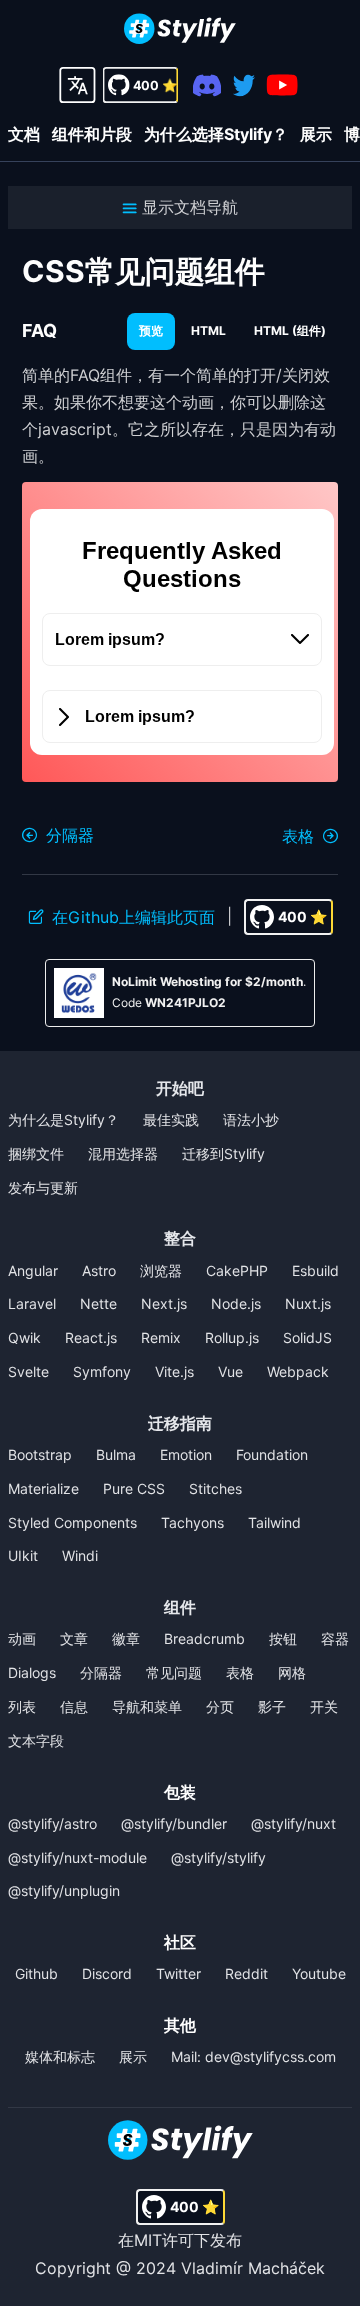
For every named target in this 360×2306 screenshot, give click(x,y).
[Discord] (207, 85)
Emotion (186, 1454)
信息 (74, 1706)
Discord (107, 1973)
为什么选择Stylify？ (216, 134)
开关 (324, 1706)
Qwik (24, 1337)
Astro (99, 1270)
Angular (33, 1270)
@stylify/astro (52, 1823)
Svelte (28, 1371)
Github (36, 1973)
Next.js (164, 1303)
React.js (91, 1337)
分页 (220, 1706)
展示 (316, 134)
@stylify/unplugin (64, 1890)
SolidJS (307, 1337)
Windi (80, 1555)
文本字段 (36, 1740)
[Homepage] (180, 30)
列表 (22, 1706)
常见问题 (174, 1672)
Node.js (236, 1303)
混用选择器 (123, 1153)
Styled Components (72, 1522)
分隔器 (101, 1672)
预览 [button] (151, 330)
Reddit (246, 1973)
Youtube (319, 1973)
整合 (180, 1238)
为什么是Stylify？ (63, 1119)
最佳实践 (171, 1119)
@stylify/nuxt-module (77, 1857)
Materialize (43, 1488)
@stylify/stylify (218, 1857)
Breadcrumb (204, 1638)
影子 (272, 1706)
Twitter (178, 1973)
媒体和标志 (60, 2056)
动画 (22, 1638)
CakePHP (237, 1270)
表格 (240, 1672)
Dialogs (32, 1672)
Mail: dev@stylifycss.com (253, 2056)
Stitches (215, 1488)
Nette (98, 1303)
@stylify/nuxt (293, 1823)
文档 (24, 134)
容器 (335, 1638)
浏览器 (161, 1270)
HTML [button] (208, 330)
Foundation (272, 1454)
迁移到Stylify (223, 1153)
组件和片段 (92, 134)
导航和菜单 (147, 1706)
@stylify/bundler (174, 1823)
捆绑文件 (36, 1153)
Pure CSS (134, 1488)
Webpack (298, 1371)
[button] (180, 207)
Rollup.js (232, 1337)
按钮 (283, 1638)
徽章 (126, 1638)
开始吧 (180, 1088)
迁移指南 (180, 1423)
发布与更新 (43, 1187)
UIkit (23, 1555)
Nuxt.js (308, 1303)
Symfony (102, 1371)
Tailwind (274, 1522)
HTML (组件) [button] (290, 330)
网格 (292, 1672)
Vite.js (174, 1371)
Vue (230, 1371)
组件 (180, 1607)
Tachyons (192, 1522)
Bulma (116, 1454)
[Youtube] (282, 85)
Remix (161, 1337)
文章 (74, 1638)
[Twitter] (243, 85)
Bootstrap (40, 1454)
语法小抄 (251, 1119)
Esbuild (315, 1270)
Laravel (32, 1303)
